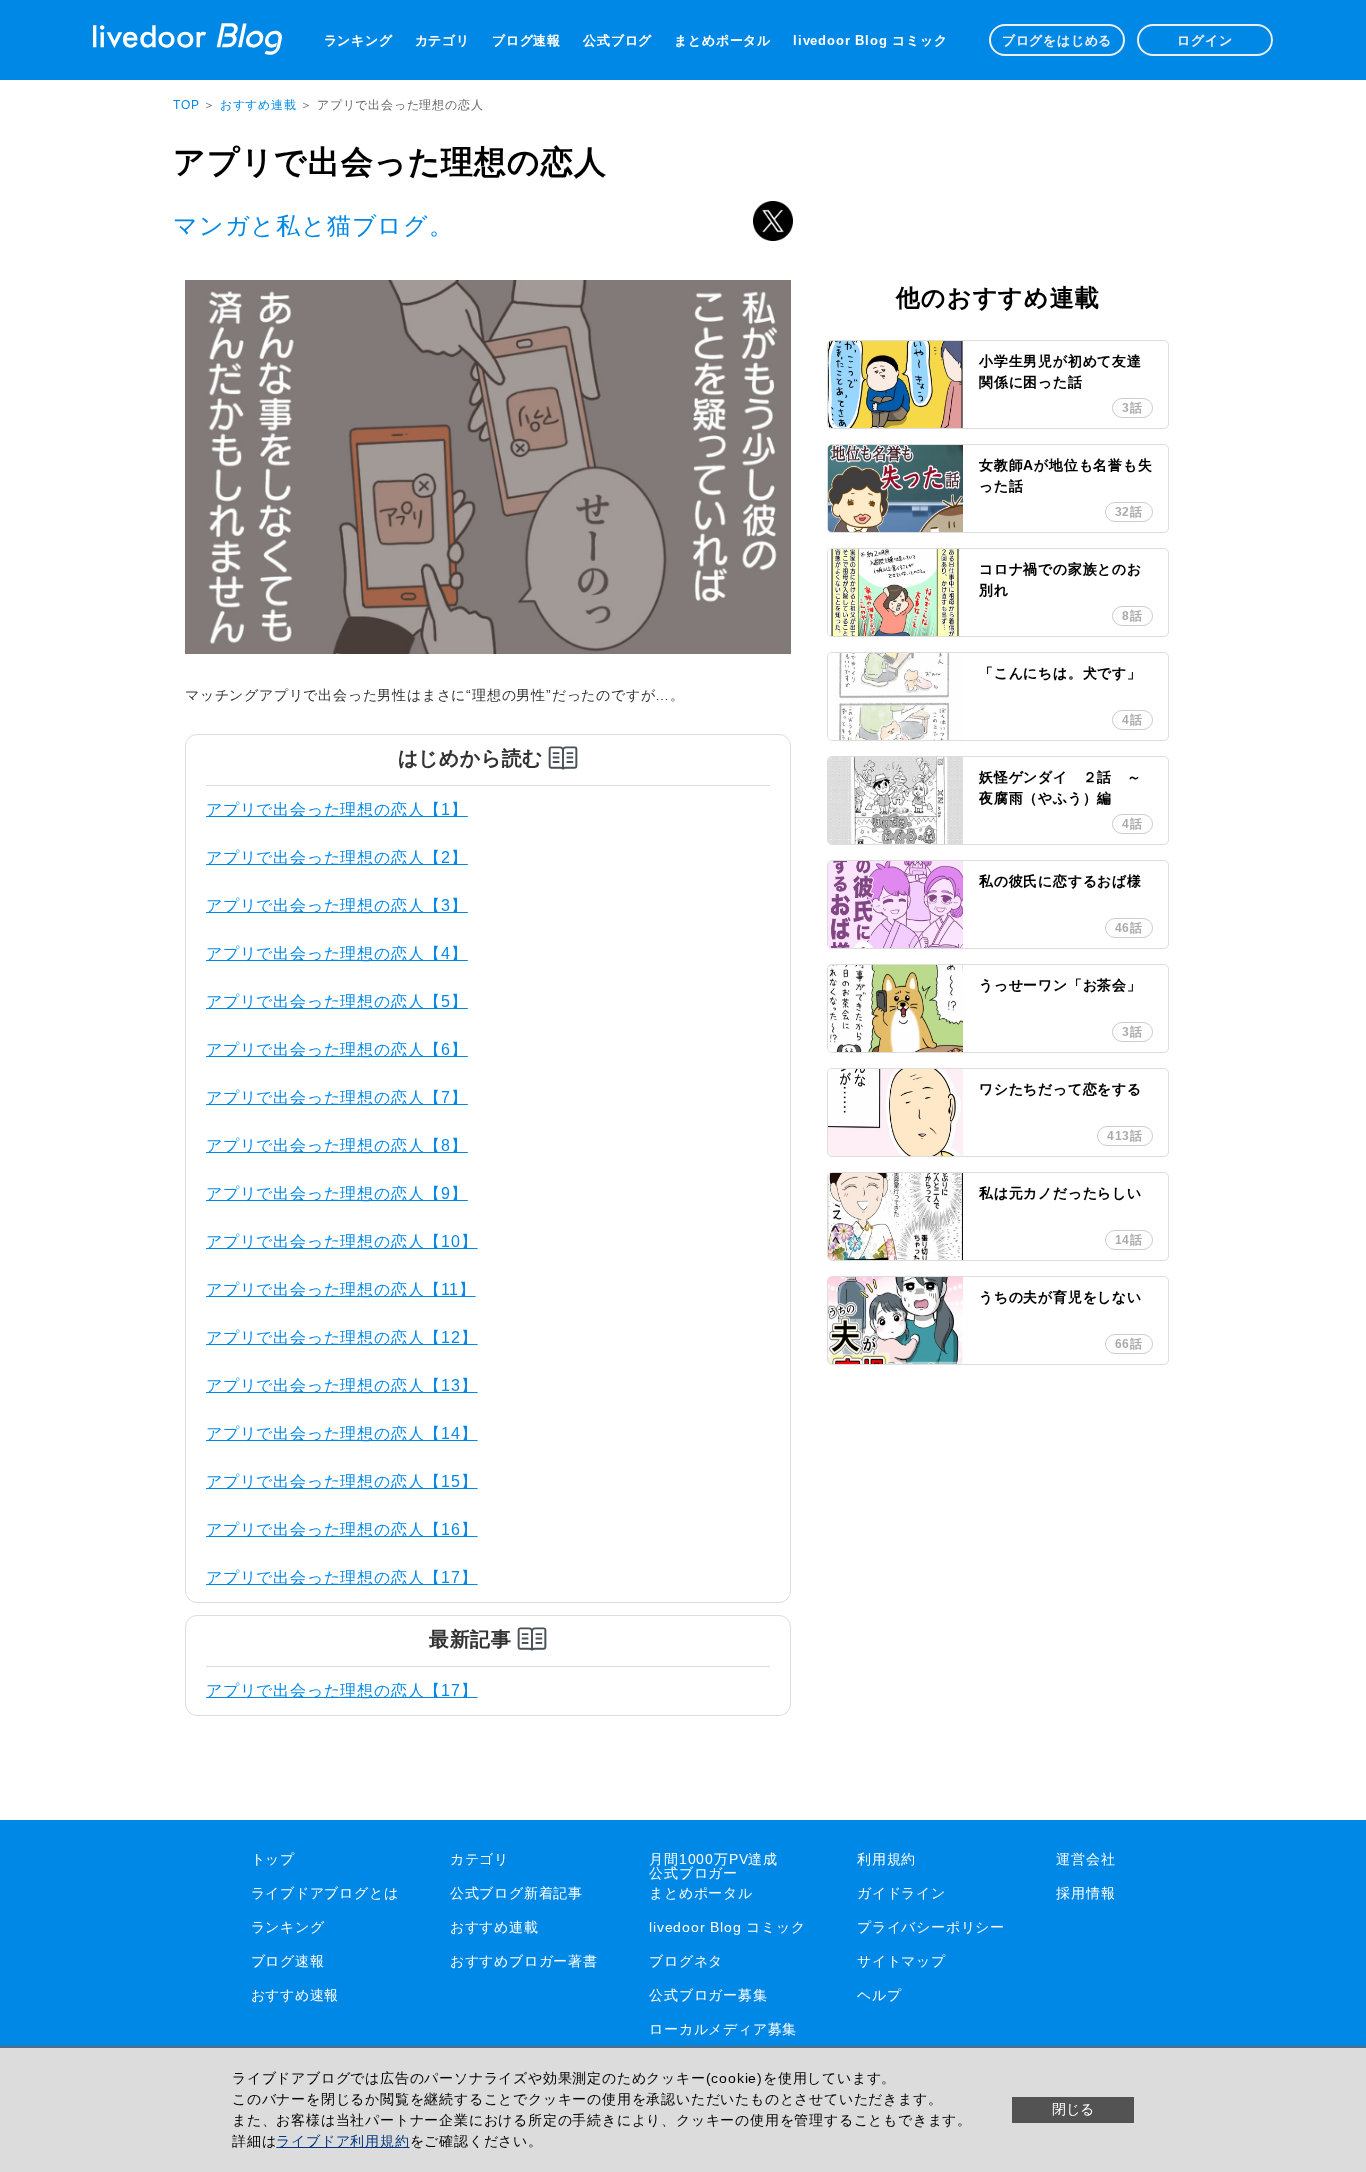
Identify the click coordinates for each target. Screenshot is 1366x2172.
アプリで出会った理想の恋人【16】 (342, 1529)
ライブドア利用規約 (342, 2141)
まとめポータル (722, 40)
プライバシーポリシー (931, 1927)
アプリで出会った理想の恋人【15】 (342, 1481)
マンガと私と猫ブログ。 (313, 225)
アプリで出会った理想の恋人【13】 (342, 1385)
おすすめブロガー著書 (524, 1961)
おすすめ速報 (295, 1995)
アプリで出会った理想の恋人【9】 (337, 1193)
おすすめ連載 (260, 105)
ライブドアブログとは (325, 1893)
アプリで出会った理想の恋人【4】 (337, 953)
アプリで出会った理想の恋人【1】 (337, 809)
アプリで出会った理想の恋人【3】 (337, 905)
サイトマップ (901, 1961)
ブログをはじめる (1057, 40)
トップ (273, 1859)
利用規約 (886, 1859)
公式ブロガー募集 (708, 1995)
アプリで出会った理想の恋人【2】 (337, 857)
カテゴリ (442, 40)
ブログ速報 (526, 40)
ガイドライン (901, 1893)
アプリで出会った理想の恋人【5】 (337, 1001)
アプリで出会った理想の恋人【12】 (342, 1337)
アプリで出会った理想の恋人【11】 (341, 1289)
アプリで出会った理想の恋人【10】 (342, 1241)
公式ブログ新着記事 (516, 1893)
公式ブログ (617, 40)
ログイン (1204, 40)
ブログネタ (686, 1961)
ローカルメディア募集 (723, 2029)
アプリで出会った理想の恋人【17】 (342, 1577)
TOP (186, 105)
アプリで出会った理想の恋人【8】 (337, 1145)
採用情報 (1085, 1893)
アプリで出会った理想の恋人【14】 (342, 1433)
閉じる (1073, 2109)
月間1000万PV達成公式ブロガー (713, 1866)
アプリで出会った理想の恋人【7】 (337, 1097)
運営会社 (1085, 1859)
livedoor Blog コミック (870, 40)
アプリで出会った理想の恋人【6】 (337, 1049)
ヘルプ (879, 1995)
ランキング (358, 40)
